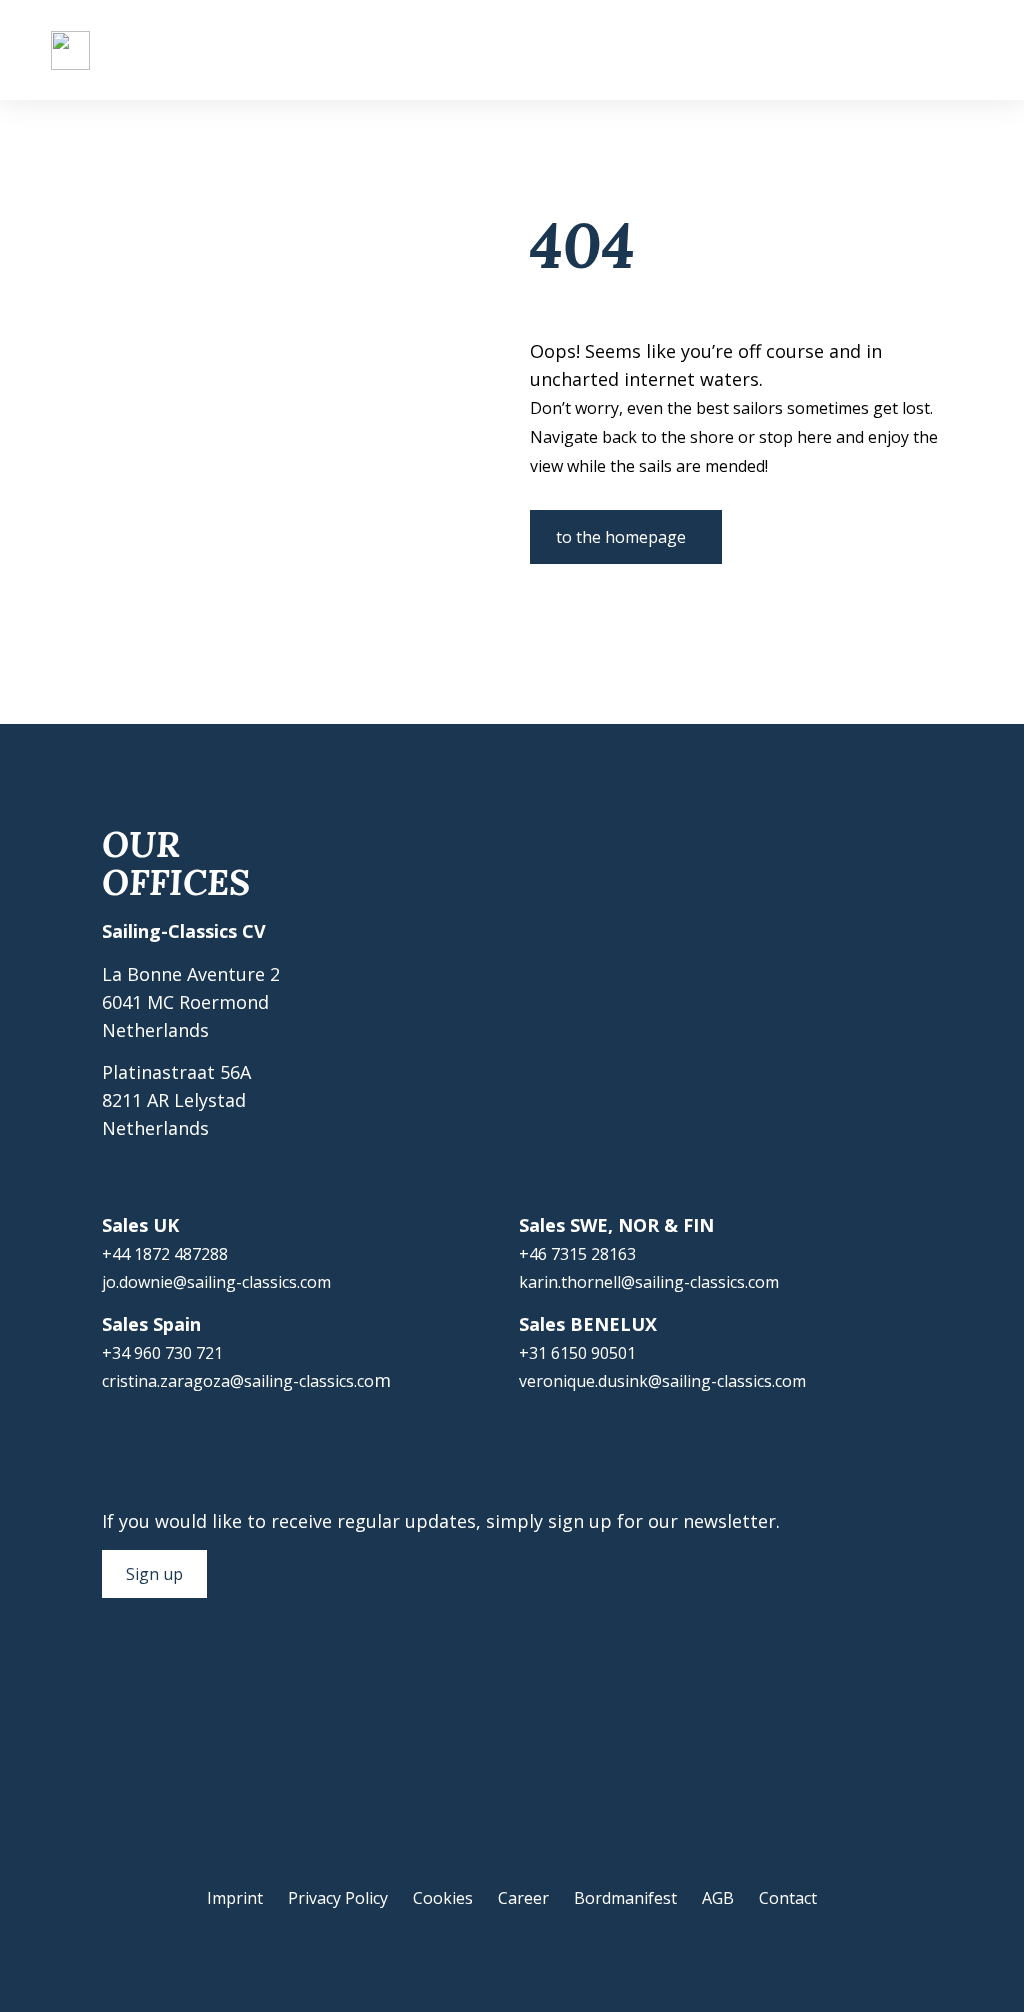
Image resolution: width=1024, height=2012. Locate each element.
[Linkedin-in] (232, 1674)
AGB (718, 1898)
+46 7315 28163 (577, 1254)
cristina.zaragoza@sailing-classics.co (238, 1381)
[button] (959, 50)
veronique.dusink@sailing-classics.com (662, 1381)
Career (523, 1898)
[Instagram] (152, 1674)
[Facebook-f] (112, 1674)
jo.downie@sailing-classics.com (216, 1282)
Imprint (235, 1898)
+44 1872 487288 (165, 1254)
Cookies (443, 1898)
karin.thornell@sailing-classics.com (649, 1282)
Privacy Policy (338, 1898)
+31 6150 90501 (577, 1353)
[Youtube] (192, 1674)
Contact (788, 1898)
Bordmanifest (625, 1898)
